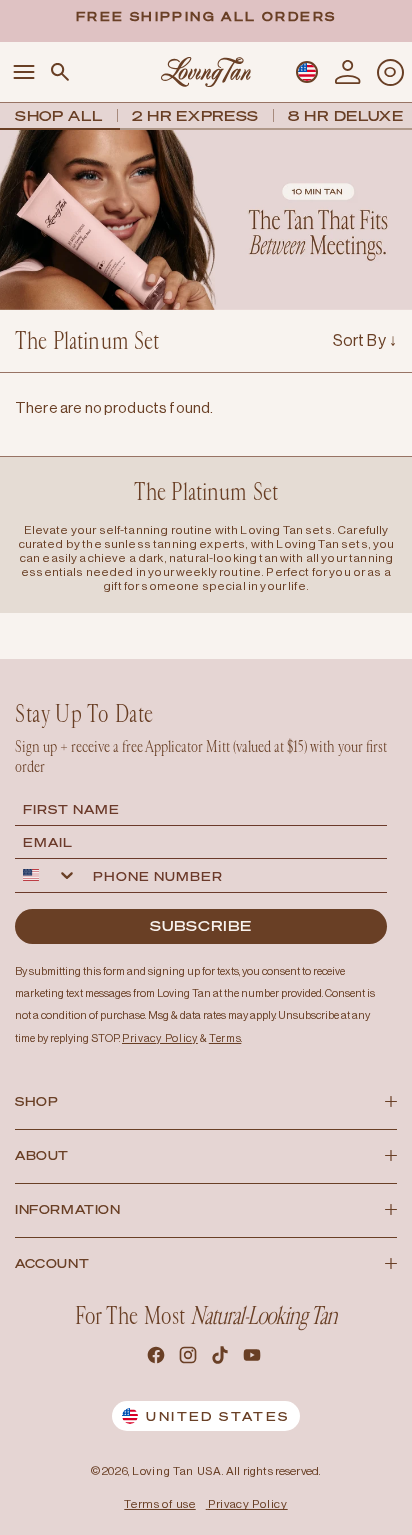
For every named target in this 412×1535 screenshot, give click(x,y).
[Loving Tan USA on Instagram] (190, 1358)
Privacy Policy (248, 1504)
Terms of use (159, 1504)
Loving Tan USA (177, 1471)
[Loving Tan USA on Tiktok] (222, 1358)
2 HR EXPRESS (195, 115)
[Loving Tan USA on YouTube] (254, 1358)
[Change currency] (307, 72)
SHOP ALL (59, 115)
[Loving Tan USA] (206, 71)
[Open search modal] (60, 72)
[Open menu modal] (24, 72)
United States (217, 1416)
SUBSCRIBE (201, 925)
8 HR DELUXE (346, 115)
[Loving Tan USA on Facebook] (158, 1358)
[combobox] (50, 875)
